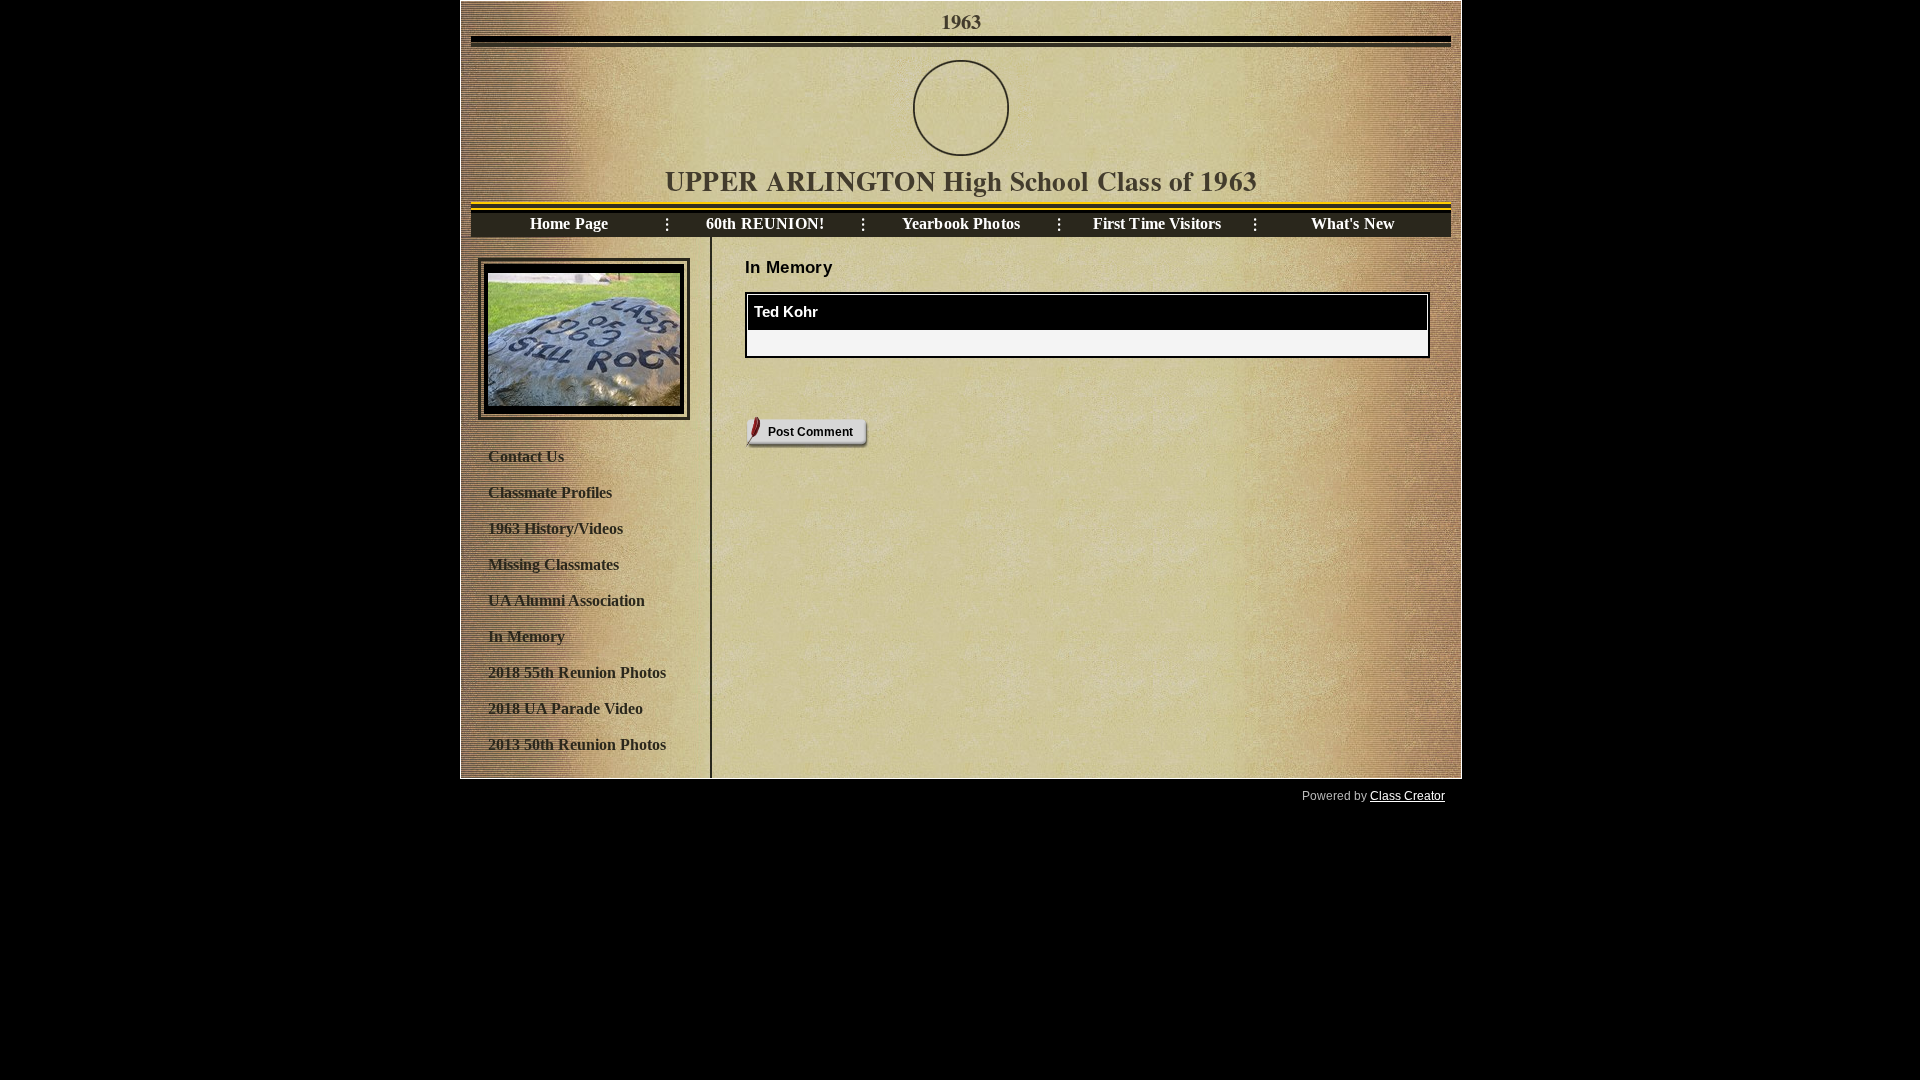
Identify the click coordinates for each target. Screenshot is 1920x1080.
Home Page (569, 223)
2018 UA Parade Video (565, 708)
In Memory (526, 636)
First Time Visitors (1157, 223)
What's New (1353, 223)
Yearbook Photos (961, 223)
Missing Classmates (553, 564)
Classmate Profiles (550, 492)
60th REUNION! (765, 223)
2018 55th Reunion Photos (577, 672)
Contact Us (526, 456)
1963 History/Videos (555, 528)
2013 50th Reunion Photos (577, 744)
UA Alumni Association (566, 600)
